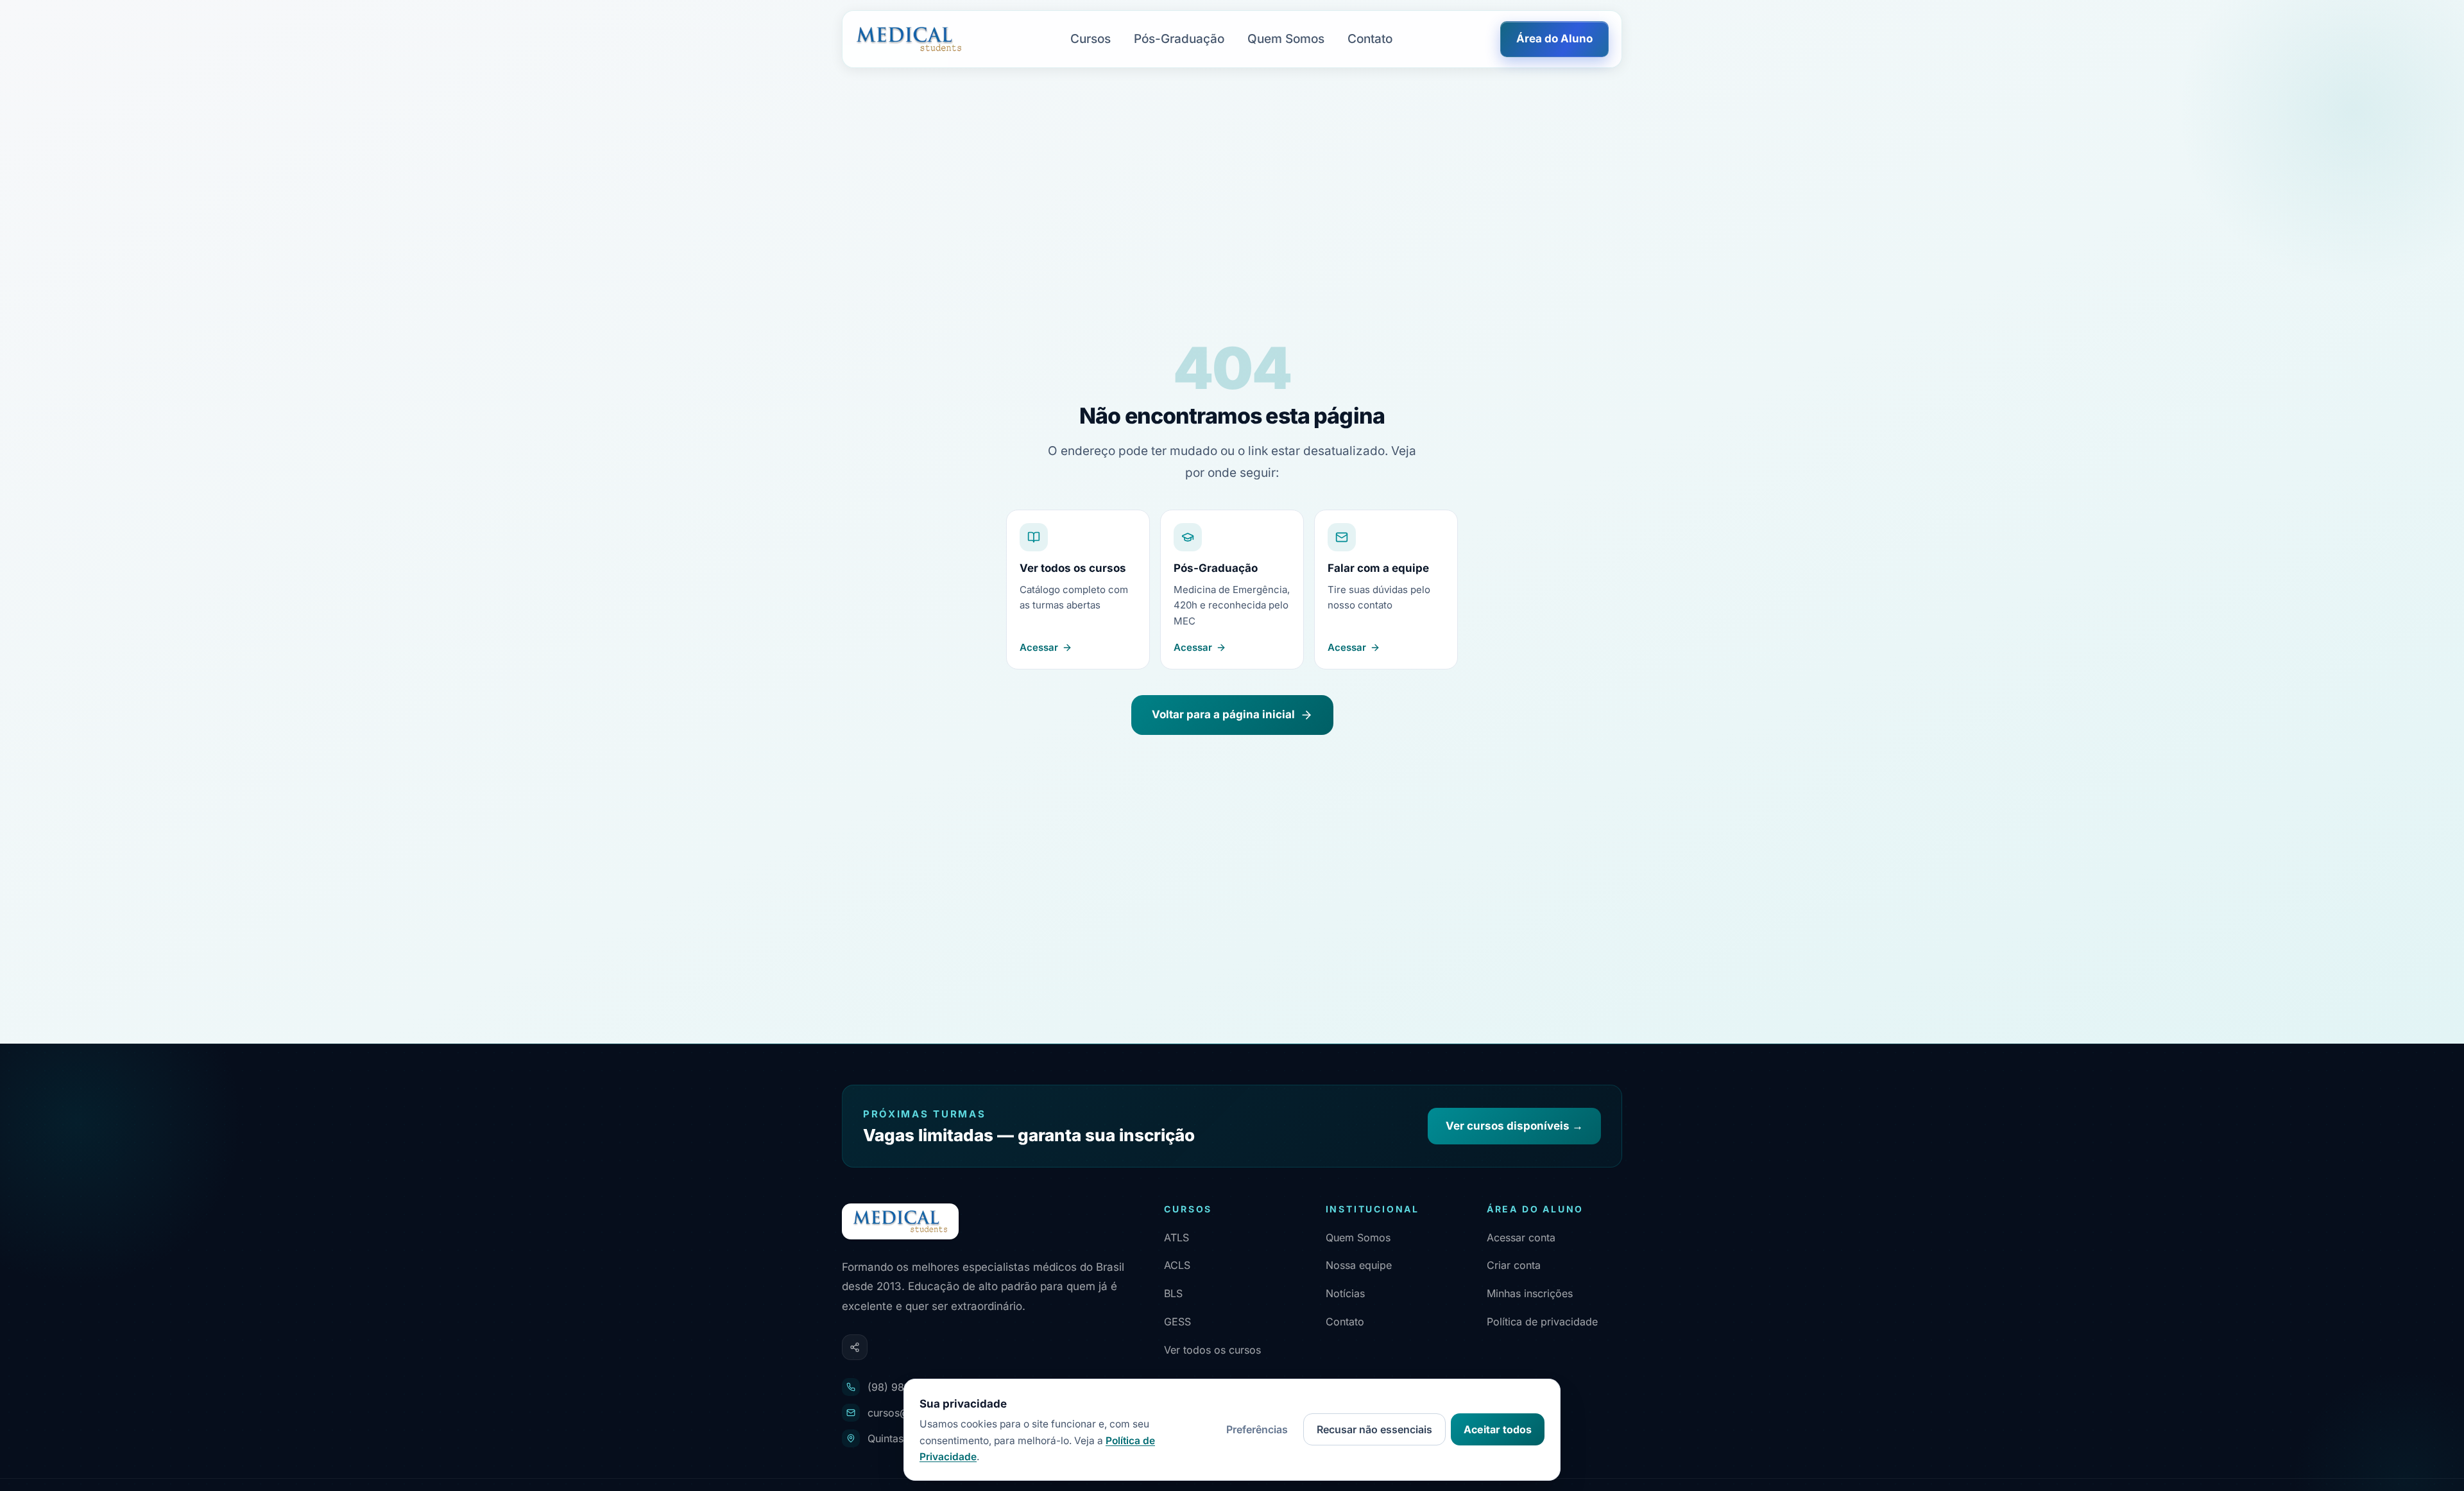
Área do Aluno (1554, 39)
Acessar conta (1521, 1237)
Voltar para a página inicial (1223, 714)
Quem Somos (1286, 39)
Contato (1370, 39)
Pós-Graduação (1179, 39)
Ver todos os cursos (1212, 1350)
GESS (1177, 1322)
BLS (1173, 1293)
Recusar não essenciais (1374, 1429)
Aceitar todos (1498, 1429)
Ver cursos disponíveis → (1514, 1126)
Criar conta (1514, 1265)
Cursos (1091, 39)
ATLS (1176, 1237)
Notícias (1345, 1293)
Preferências (1257, 1429)
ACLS (1177, 1265)
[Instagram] (855, 1347)
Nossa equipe (1359, 1265)
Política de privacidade (1542, 1322)
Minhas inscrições (1530, 1293)
